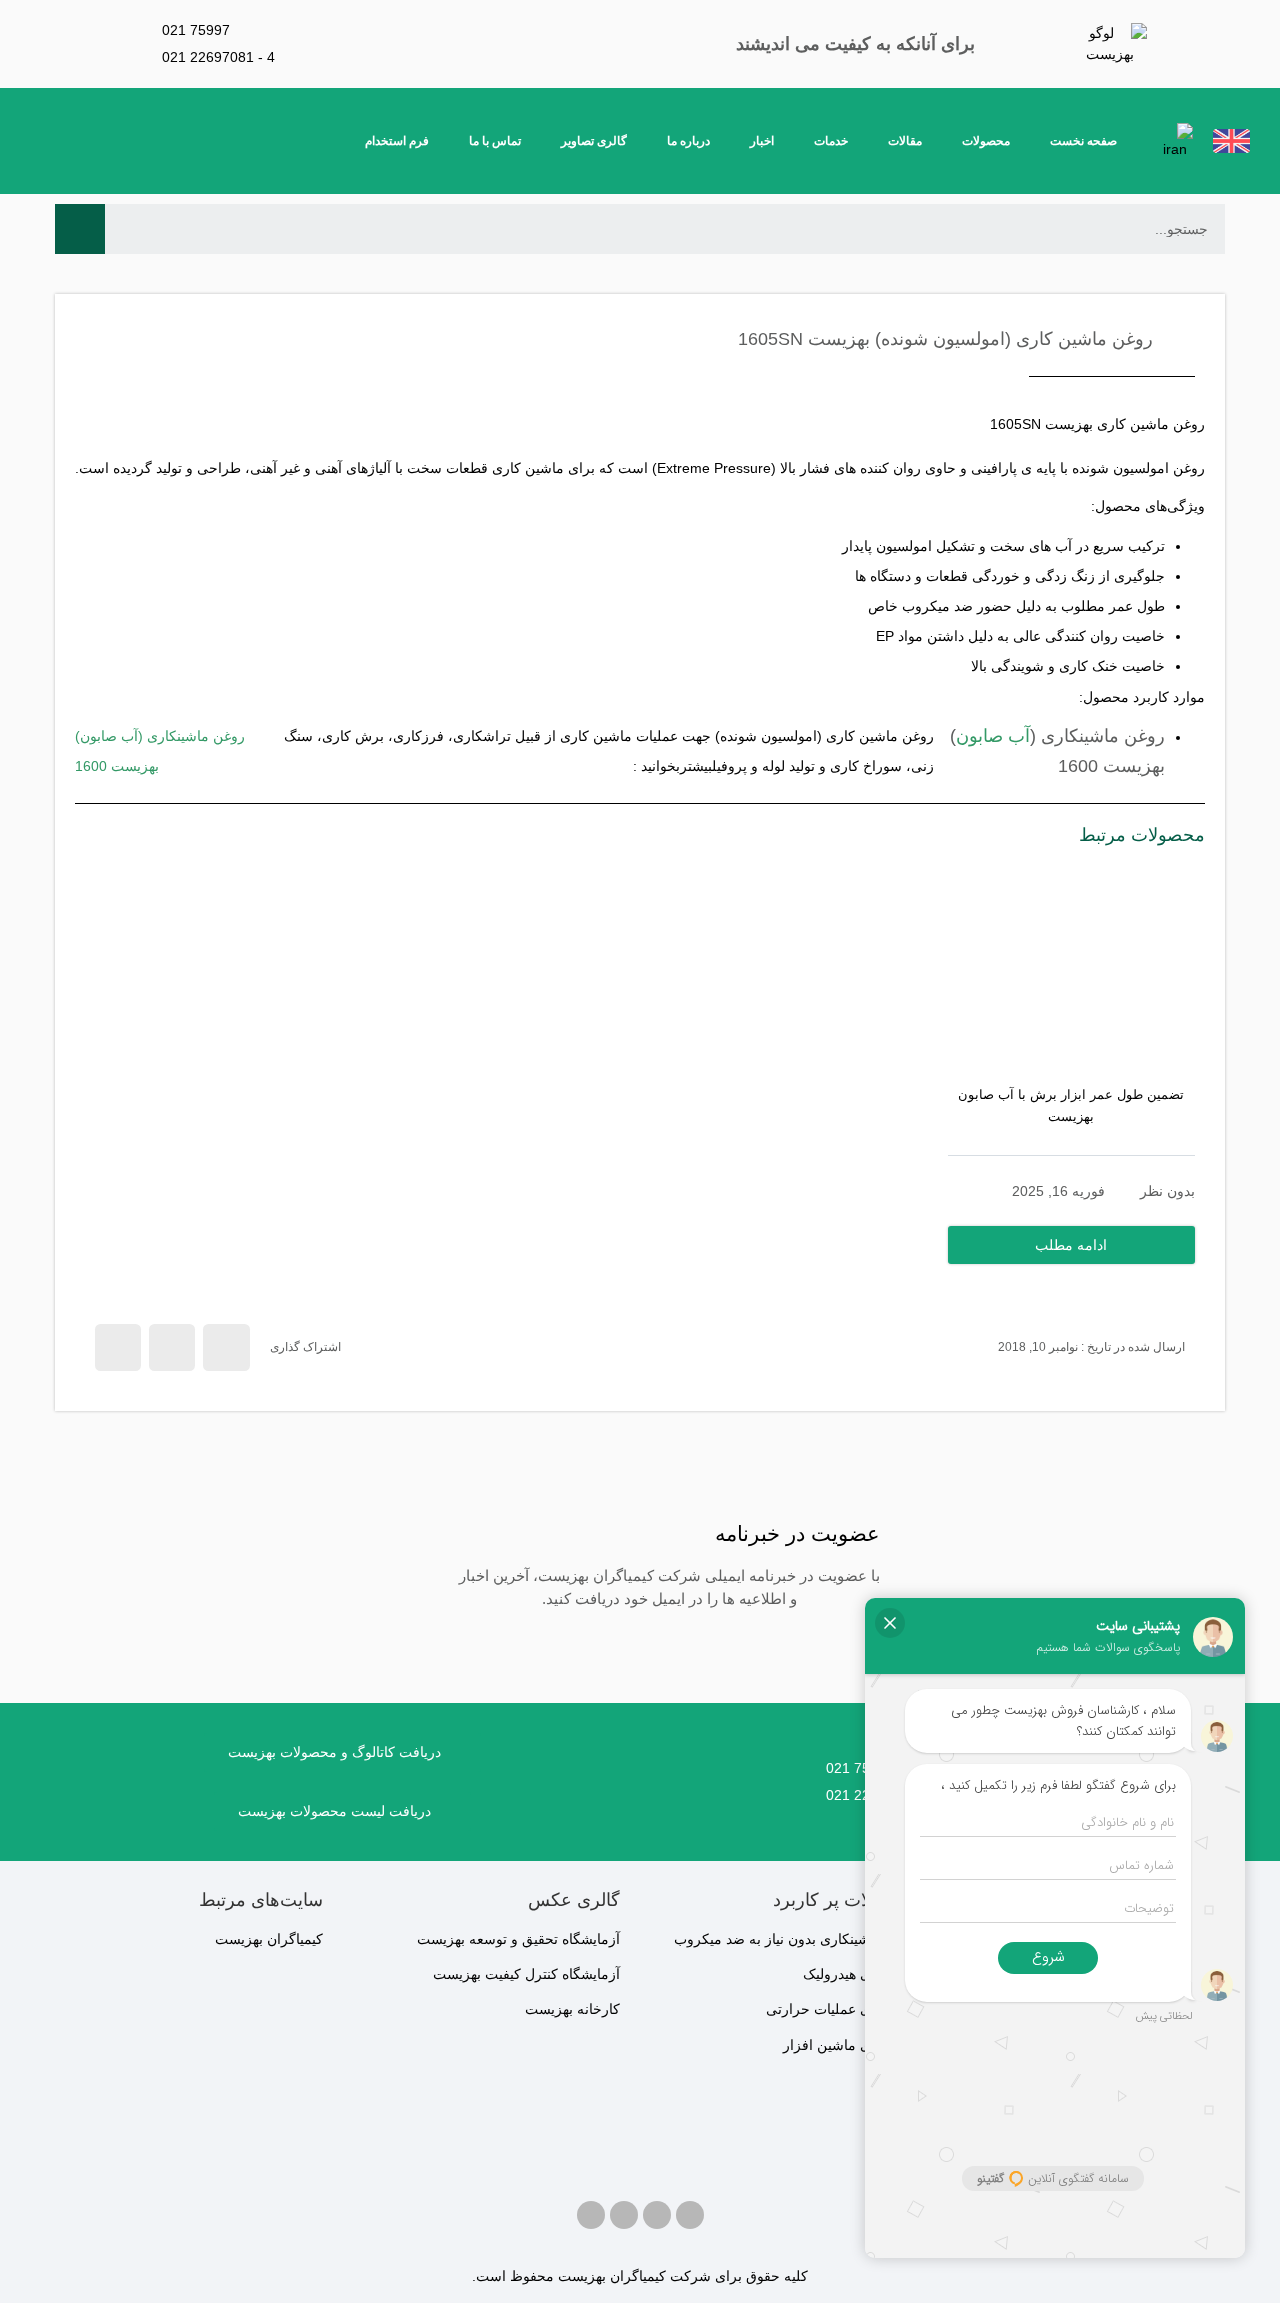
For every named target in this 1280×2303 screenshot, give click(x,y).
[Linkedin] (591, 2215)
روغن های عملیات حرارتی (842, 2009)
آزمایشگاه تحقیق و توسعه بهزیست (518, 1939)
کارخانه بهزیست (572, 2009)
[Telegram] (624, 2215)
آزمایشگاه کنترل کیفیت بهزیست (526, 1974)
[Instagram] (657, 2215)
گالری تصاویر (594, 141)
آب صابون (993, 736)
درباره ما (688, 141)
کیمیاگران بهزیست (269, 1939)
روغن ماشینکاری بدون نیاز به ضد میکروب (796, 1939)
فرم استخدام (397, 141)
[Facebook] (690, 2215)
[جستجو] (80, 229)
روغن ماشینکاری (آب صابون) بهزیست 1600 (160, 751)
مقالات (905, 141)
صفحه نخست (1083, 141)
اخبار (762, 141)
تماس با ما (495, 141)
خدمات (831, 141)
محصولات (986, 141)
